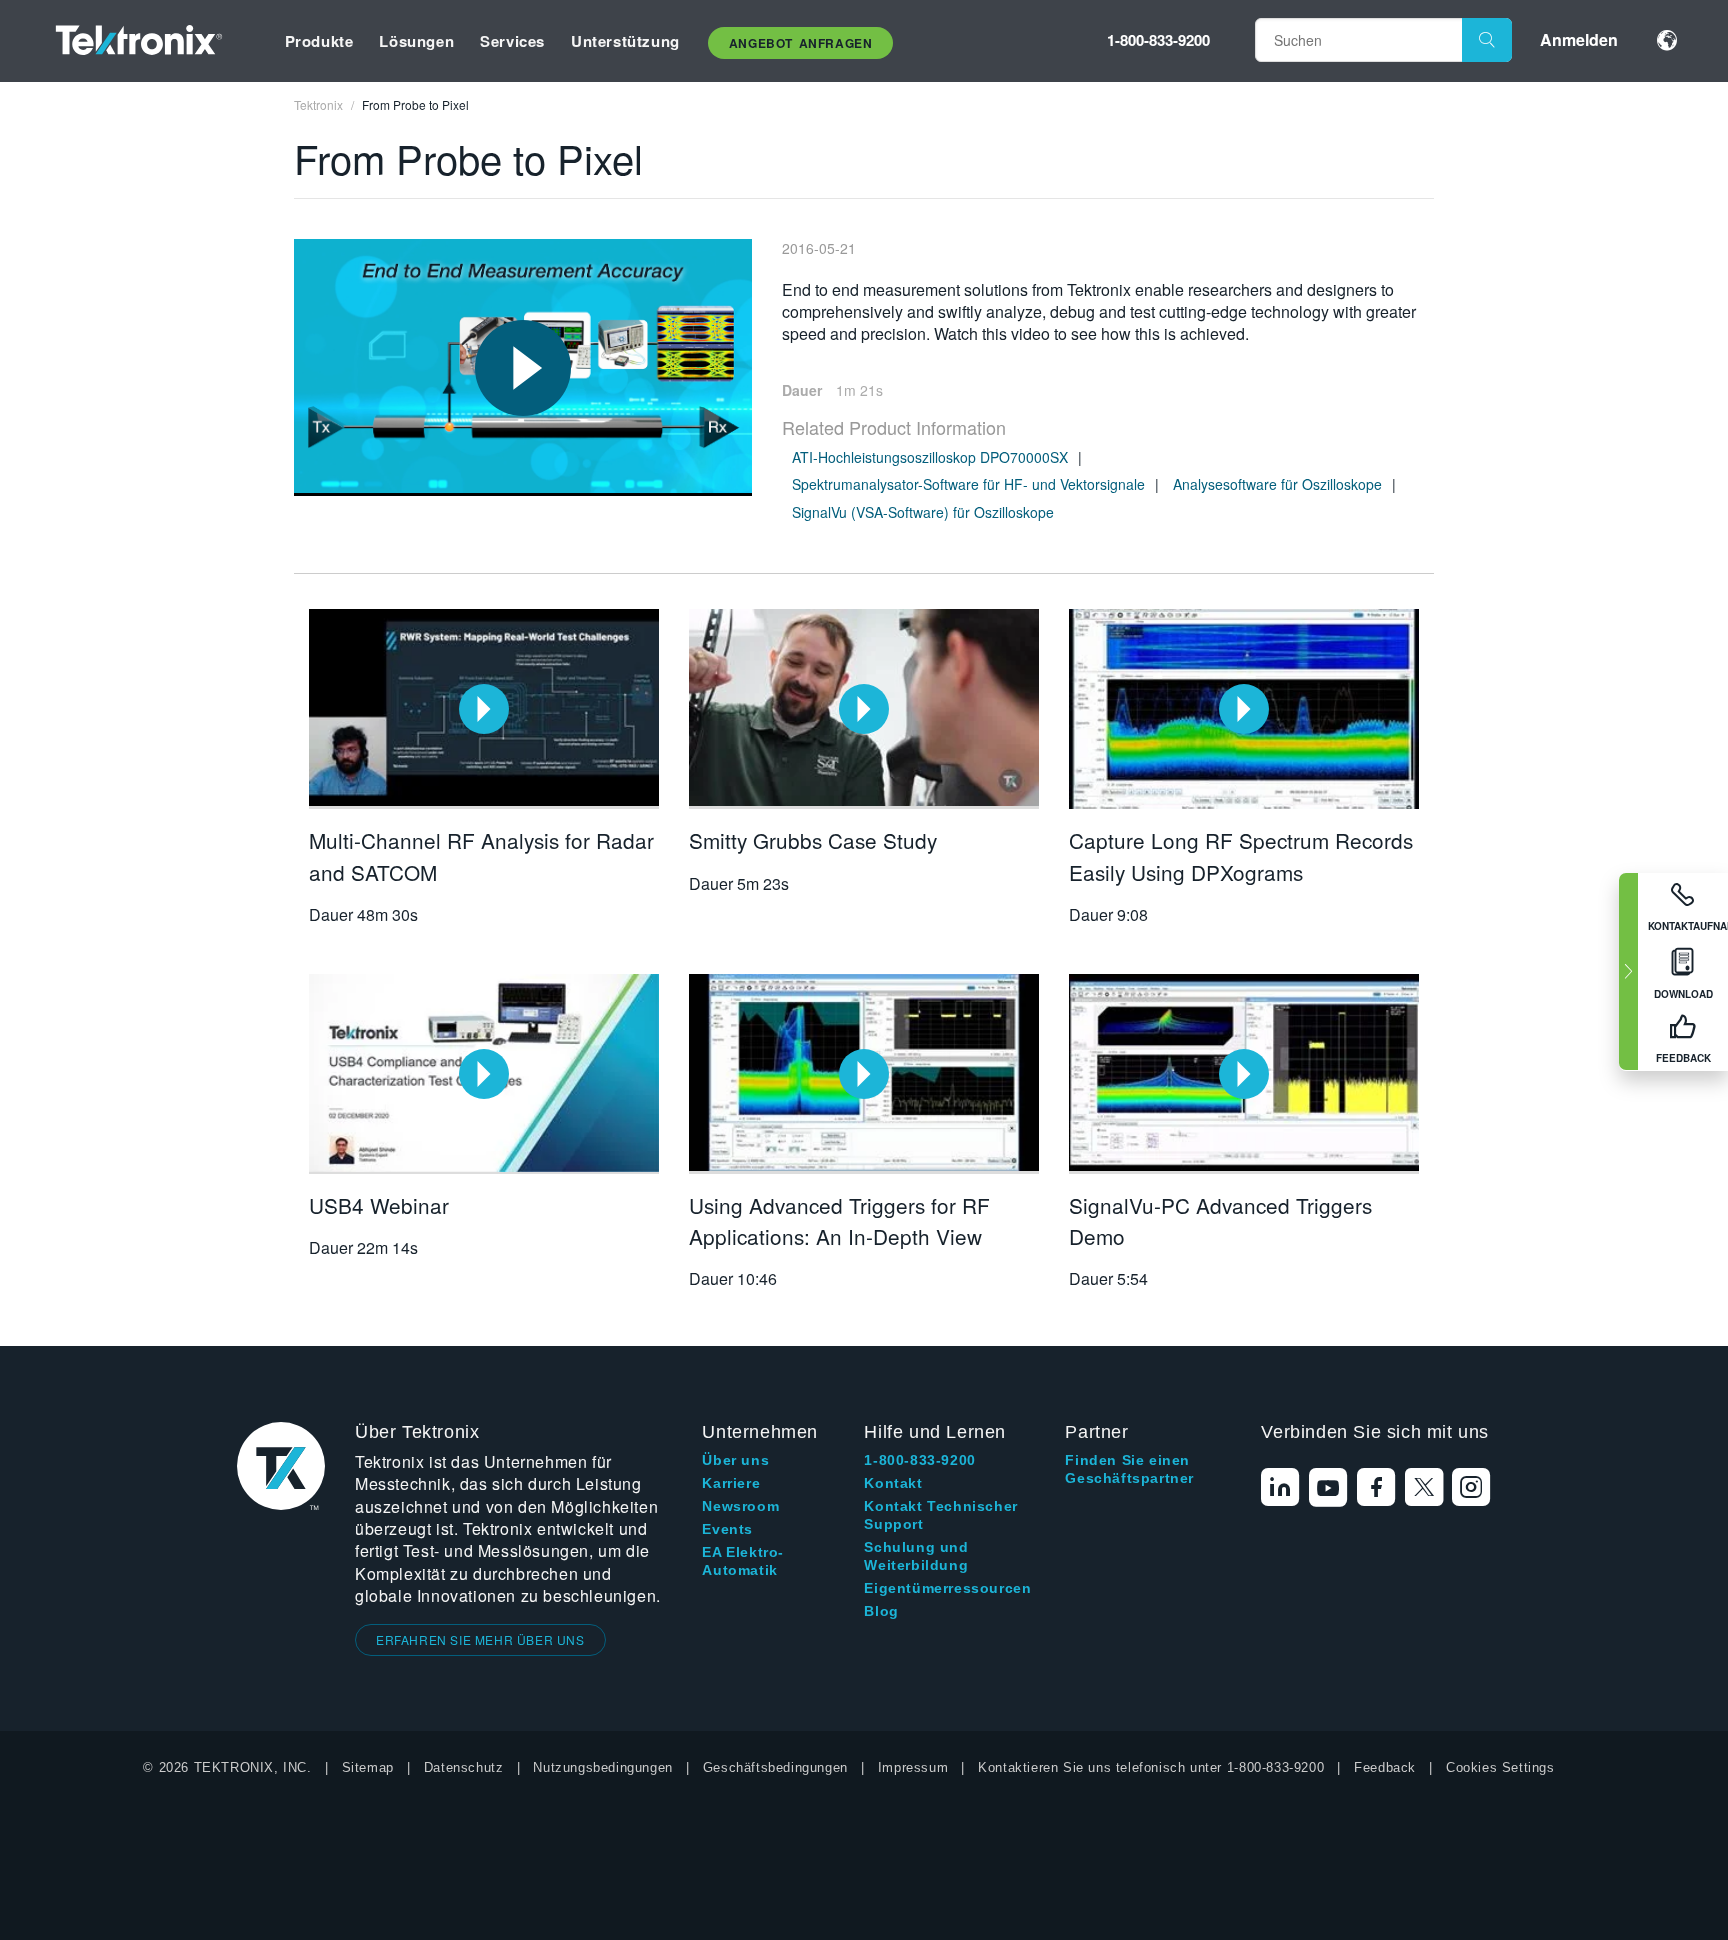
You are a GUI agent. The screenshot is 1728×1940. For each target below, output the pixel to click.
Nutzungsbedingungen (602, 1767)
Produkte (319, 41)
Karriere (731, 1483)
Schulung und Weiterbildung (916, 1556)
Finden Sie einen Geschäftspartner (1129, 1469)
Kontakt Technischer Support (940, 1515)
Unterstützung (625, 41)
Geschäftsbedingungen (775, 1767)
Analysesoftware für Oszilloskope (1277, 484)
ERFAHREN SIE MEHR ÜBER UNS (480, 1639)
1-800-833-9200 (1158, 40)
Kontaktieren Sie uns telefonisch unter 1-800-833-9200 (1151, 1767)
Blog (881, 1611)
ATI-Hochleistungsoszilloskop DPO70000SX (930, 457)
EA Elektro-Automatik (743, 1561)
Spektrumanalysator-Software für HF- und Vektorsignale (968, 484)
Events (727, 1529)
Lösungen (416, 41)
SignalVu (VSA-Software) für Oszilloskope (923, 512)
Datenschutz (464, 1767)
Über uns (735, 1460)
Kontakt (893, 1483)
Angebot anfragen (801, 43)
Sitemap (368, 1767)
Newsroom (740, 1506)
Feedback (1385, 1767)
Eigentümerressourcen (947, 1588)
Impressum (913, 1767)
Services (512, 41)
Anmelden (1579, 39)
